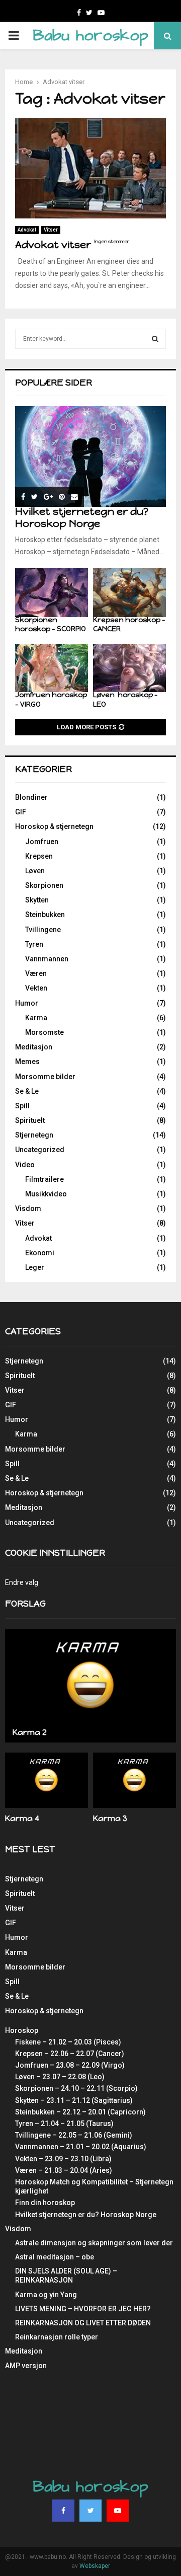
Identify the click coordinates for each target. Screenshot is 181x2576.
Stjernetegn (34, 1135)
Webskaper (95, 2566)
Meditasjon (34, 1047)
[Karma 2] (90, 1686)
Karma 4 (22, 1818)
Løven (35, 871)
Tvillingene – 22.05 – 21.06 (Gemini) (74, 2135)
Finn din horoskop (45, 2203)
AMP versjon (26, 2366)
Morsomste (44, 1032)
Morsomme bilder (45, 1077)
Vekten (36, 988)
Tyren (34, 944)
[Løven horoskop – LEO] (129, 668)
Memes (27, 1062)
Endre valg (22, 1582)
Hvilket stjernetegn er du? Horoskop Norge (82, 517)
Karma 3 (110, 1818)
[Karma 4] (47, 1780)
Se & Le (27, 1091)
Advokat (27, 230)
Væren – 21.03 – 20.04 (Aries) (64, 2170)
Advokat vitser (72, 245)
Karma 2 (30, 1732)
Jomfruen (42, 842)
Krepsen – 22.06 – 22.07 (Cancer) (70, 2054)
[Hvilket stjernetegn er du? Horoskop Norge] (90, 457)
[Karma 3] (134, 1780)
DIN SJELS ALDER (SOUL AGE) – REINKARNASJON (66, 2276)
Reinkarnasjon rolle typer (57, 2337)
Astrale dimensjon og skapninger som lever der (94, 2243)
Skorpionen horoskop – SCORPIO (51, 624)
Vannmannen (47, 959)
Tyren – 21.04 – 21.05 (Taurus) (64, 2124)
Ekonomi (40, 1253)
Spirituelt (30, 1120)
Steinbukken (45, 915)
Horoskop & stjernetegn (54, 826)
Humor (27, 1003)
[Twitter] (90, 2511)
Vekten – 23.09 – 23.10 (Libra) (63, 2159)
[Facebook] (63, 2511)
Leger (35, 1267)
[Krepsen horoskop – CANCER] (129, 593)
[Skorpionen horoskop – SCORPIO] (52, 593)
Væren (36, 973)
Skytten (37, 900)
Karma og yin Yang (46, 2295)
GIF (21, 812)
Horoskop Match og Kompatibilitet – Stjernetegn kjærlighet (94, 2186)
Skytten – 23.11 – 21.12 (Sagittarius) (74, 2100)
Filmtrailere (44, 1179)
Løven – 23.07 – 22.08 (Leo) (60, 2077)
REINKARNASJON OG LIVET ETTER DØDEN (83, 2323)
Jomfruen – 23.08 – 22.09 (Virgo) (70, 2065)
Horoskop (22, 2030)
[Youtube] (118, 2511)
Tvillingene (43, 930)
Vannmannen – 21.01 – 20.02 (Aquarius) (81, 2147)
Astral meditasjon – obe (55, 2257)
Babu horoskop (90, 35)
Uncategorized (40, 1150)
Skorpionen (44, 885)
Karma (36, 1018)
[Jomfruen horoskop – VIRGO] (52, 668)
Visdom (28, 1208)
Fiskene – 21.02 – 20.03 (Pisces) (68, 2042)
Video (25, 1165)
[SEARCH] (155, 339)
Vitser (51, 230)
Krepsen (39, 856)
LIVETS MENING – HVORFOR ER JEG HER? (83, 2309)
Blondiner (31, 797)
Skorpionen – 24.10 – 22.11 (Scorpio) (76, 2088)
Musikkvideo (46, 1194)
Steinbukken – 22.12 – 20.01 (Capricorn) (80, 2112)
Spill (22, 1106)
